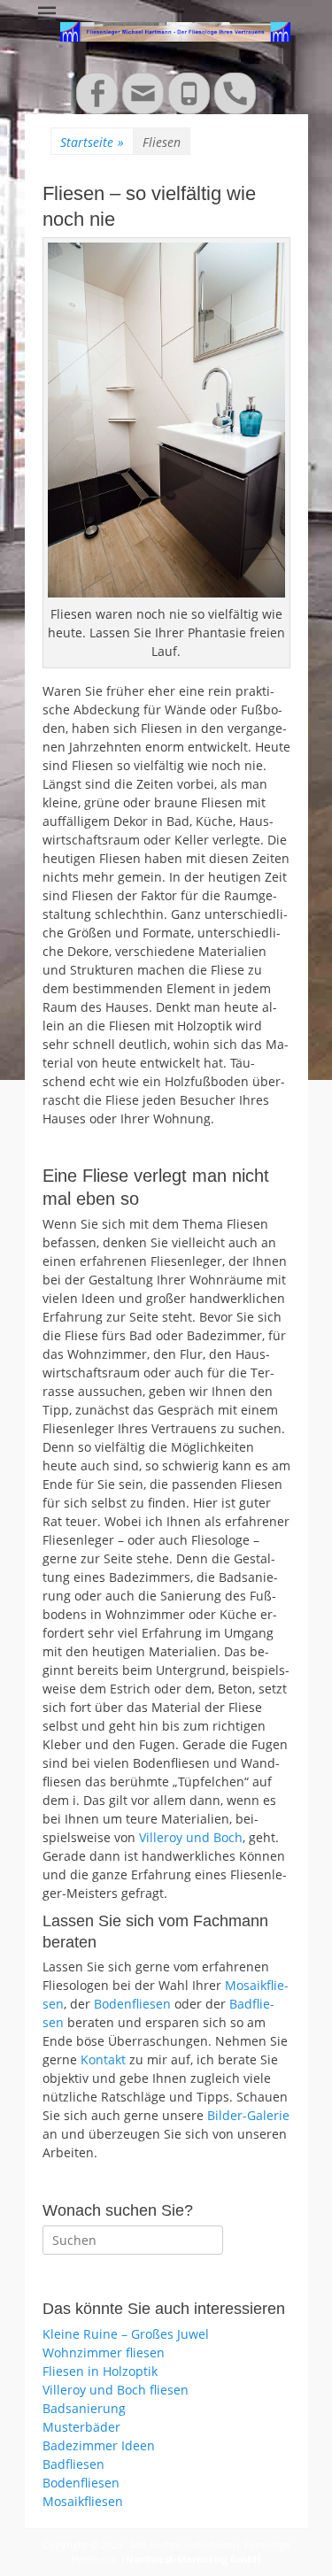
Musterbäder (81, 2427)
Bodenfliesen (132, 2004)
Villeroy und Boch (191, 1837)
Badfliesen (73, 2464)
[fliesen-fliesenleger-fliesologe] (166, 420)
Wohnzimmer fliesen (104, 2352)
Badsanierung (84, 2408)
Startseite (92, 142)
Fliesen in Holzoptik (100, 2371)
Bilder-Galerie (248, 2115)
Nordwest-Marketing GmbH (193, 2559)
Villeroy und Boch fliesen (116, 2390)
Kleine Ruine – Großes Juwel (126, 2334)
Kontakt (103, 2059)
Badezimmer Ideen (99, 2445)
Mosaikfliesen (83, 2501)
